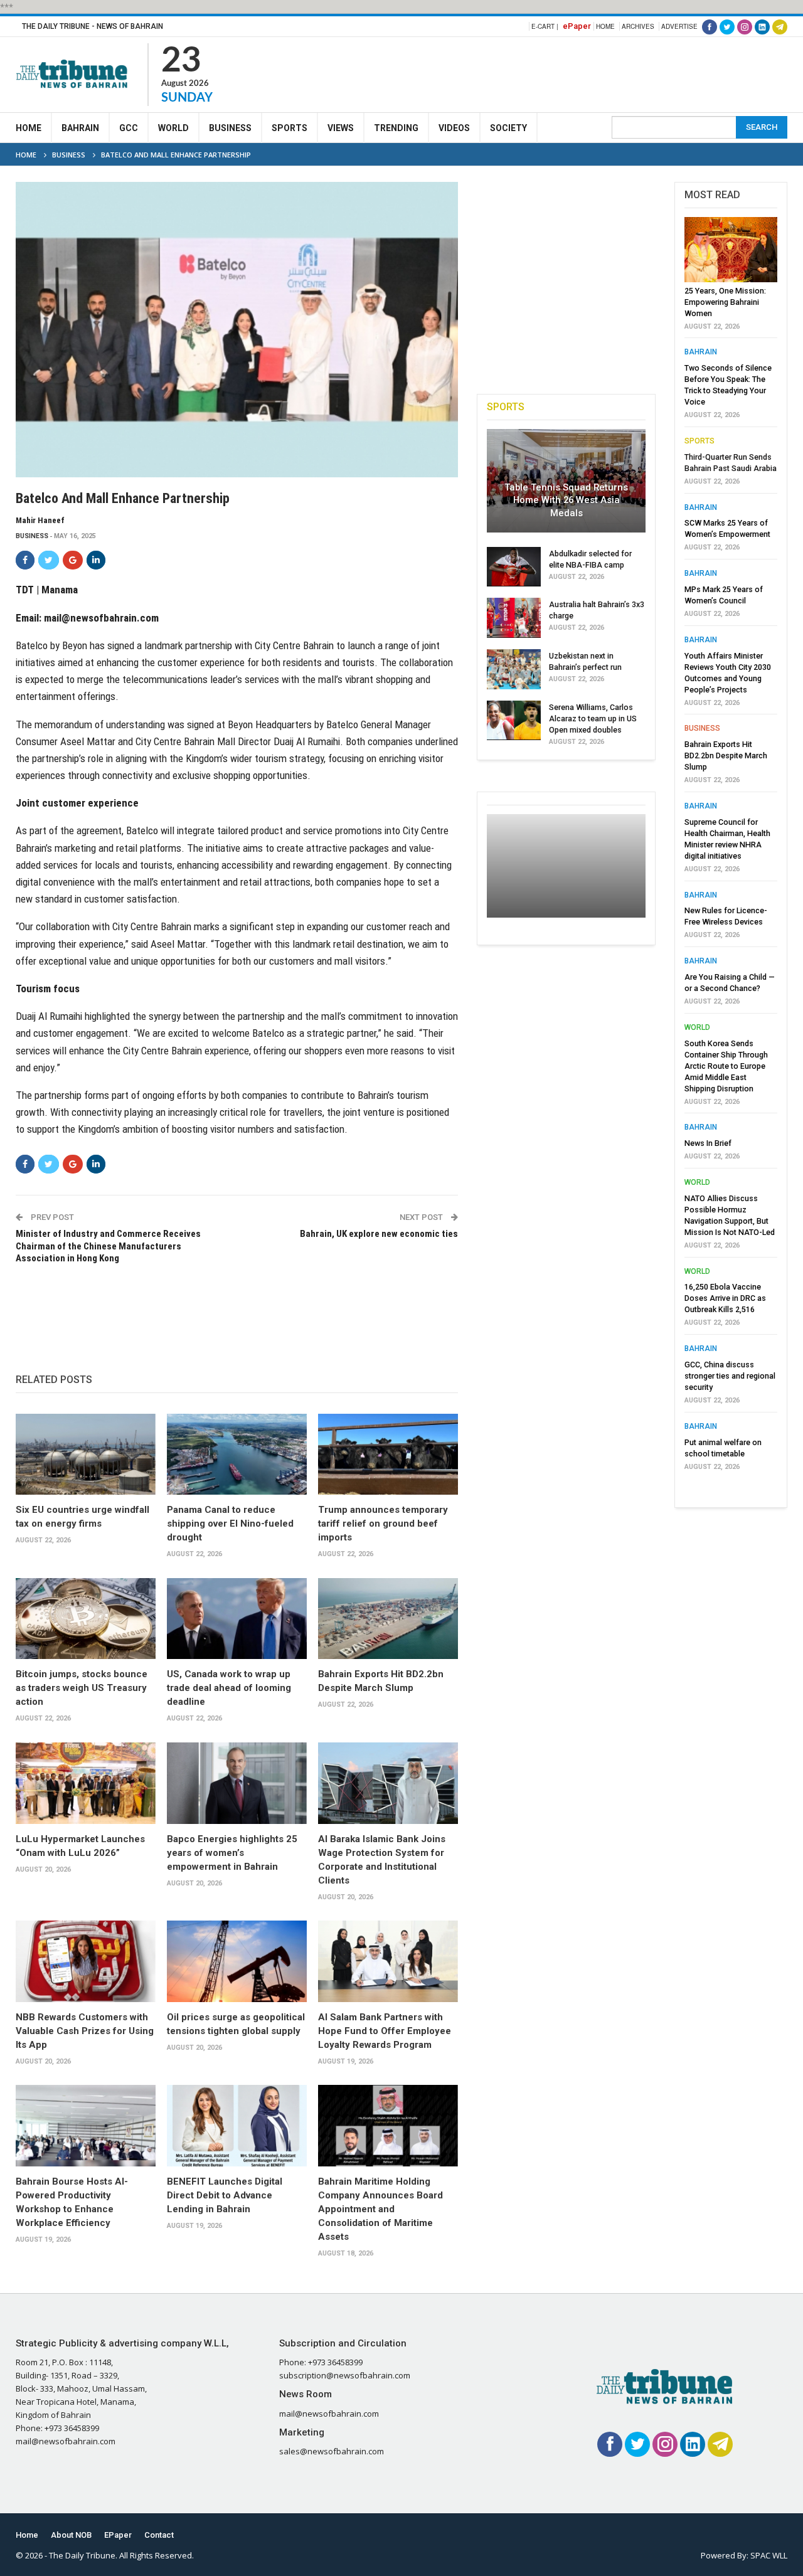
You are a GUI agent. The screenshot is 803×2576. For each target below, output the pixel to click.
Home (605, 26)
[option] (731, 847)
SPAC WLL (769, 2555)
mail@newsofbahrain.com (101, 618)
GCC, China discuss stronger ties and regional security (730, 1376)
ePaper (577, 26)
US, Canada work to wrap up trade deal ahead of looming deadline (229, 1688)
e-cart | (545, 26)
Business (230, 128)
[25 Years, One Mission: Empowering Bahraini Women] (731, 250)
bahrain (701, 352)
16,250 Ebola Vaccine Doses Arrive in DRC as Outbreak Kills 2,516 (725, 1298)
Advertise (679, 26)
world (697, 1027)
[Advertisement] (559, 73)
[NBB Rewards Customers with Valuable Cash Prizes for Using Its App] (86, 1961)
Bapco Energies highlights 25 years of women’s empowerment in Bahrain (232, 1853)
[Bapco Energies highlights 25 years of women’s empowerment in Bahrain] (237, 1783)
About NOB (71, 2535)
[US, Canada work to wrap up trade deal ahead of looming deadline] (237, 1619)
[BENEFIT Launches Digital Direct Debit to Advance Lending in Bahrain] (237, 2125)
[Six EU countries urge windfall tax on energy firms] (86, 1454)
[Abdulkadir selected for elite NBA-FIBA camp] (514, 567)
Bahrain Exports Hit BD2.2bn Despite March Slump (726, 755)
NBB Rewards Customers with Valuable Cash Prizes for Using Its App (85, 2031)
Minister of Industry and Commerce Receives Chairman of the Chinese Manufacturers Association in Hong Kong (108, 1246)
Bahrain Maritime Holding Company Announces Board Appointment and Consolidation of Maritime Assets (380, 2209)
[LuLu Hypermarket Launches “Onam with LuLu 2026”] (86, 1783)
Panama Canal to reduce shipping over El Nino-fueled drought (230, 1524)
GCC (129, 128)
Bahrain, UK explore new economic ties (379, 1234)
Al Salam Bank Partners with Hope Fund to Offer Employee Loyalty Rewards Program (385, 2031)
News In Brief (708, 1143)
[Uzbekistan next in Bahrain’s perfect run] (514, 669)
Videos (454, 128)
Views (341, 128)
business (32, 536)
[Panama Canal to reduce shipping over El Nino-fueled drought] (237, 1454)
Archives (638, 26)
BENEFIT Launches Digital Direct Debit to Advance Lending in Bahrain (225, 2195)
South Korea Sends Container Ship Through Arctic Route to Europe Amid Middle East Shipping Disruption (726, 1066)
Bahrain (80, 128)
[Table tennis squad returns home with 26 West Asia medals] (566, 480)
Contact (159, 2535)
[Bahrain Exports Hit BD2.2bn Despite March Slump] (388, 1619)
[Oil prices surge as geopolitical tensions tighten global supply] (237, 1961)
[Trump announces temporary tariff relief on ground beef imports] (388, 1454)
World (173, 128)
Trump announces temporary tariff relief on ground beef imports (383, 1524)
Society (508, 128)
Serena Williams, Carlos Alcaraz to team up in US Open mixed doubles (593, 718)
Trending (396, 128)
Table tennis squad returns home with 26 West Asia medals (566, 500)
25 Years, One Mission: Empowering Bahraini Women (725, 302)
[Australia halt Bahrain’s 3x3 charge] (514, 618)
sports (699, 441)
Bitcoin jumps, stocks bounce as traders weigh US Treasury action (82, 1688)
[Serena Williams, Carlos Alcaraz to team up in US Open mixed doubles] (514, 721)
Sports (290, 128)
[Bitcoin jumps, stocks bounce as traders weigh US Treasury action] (86, 1619)
